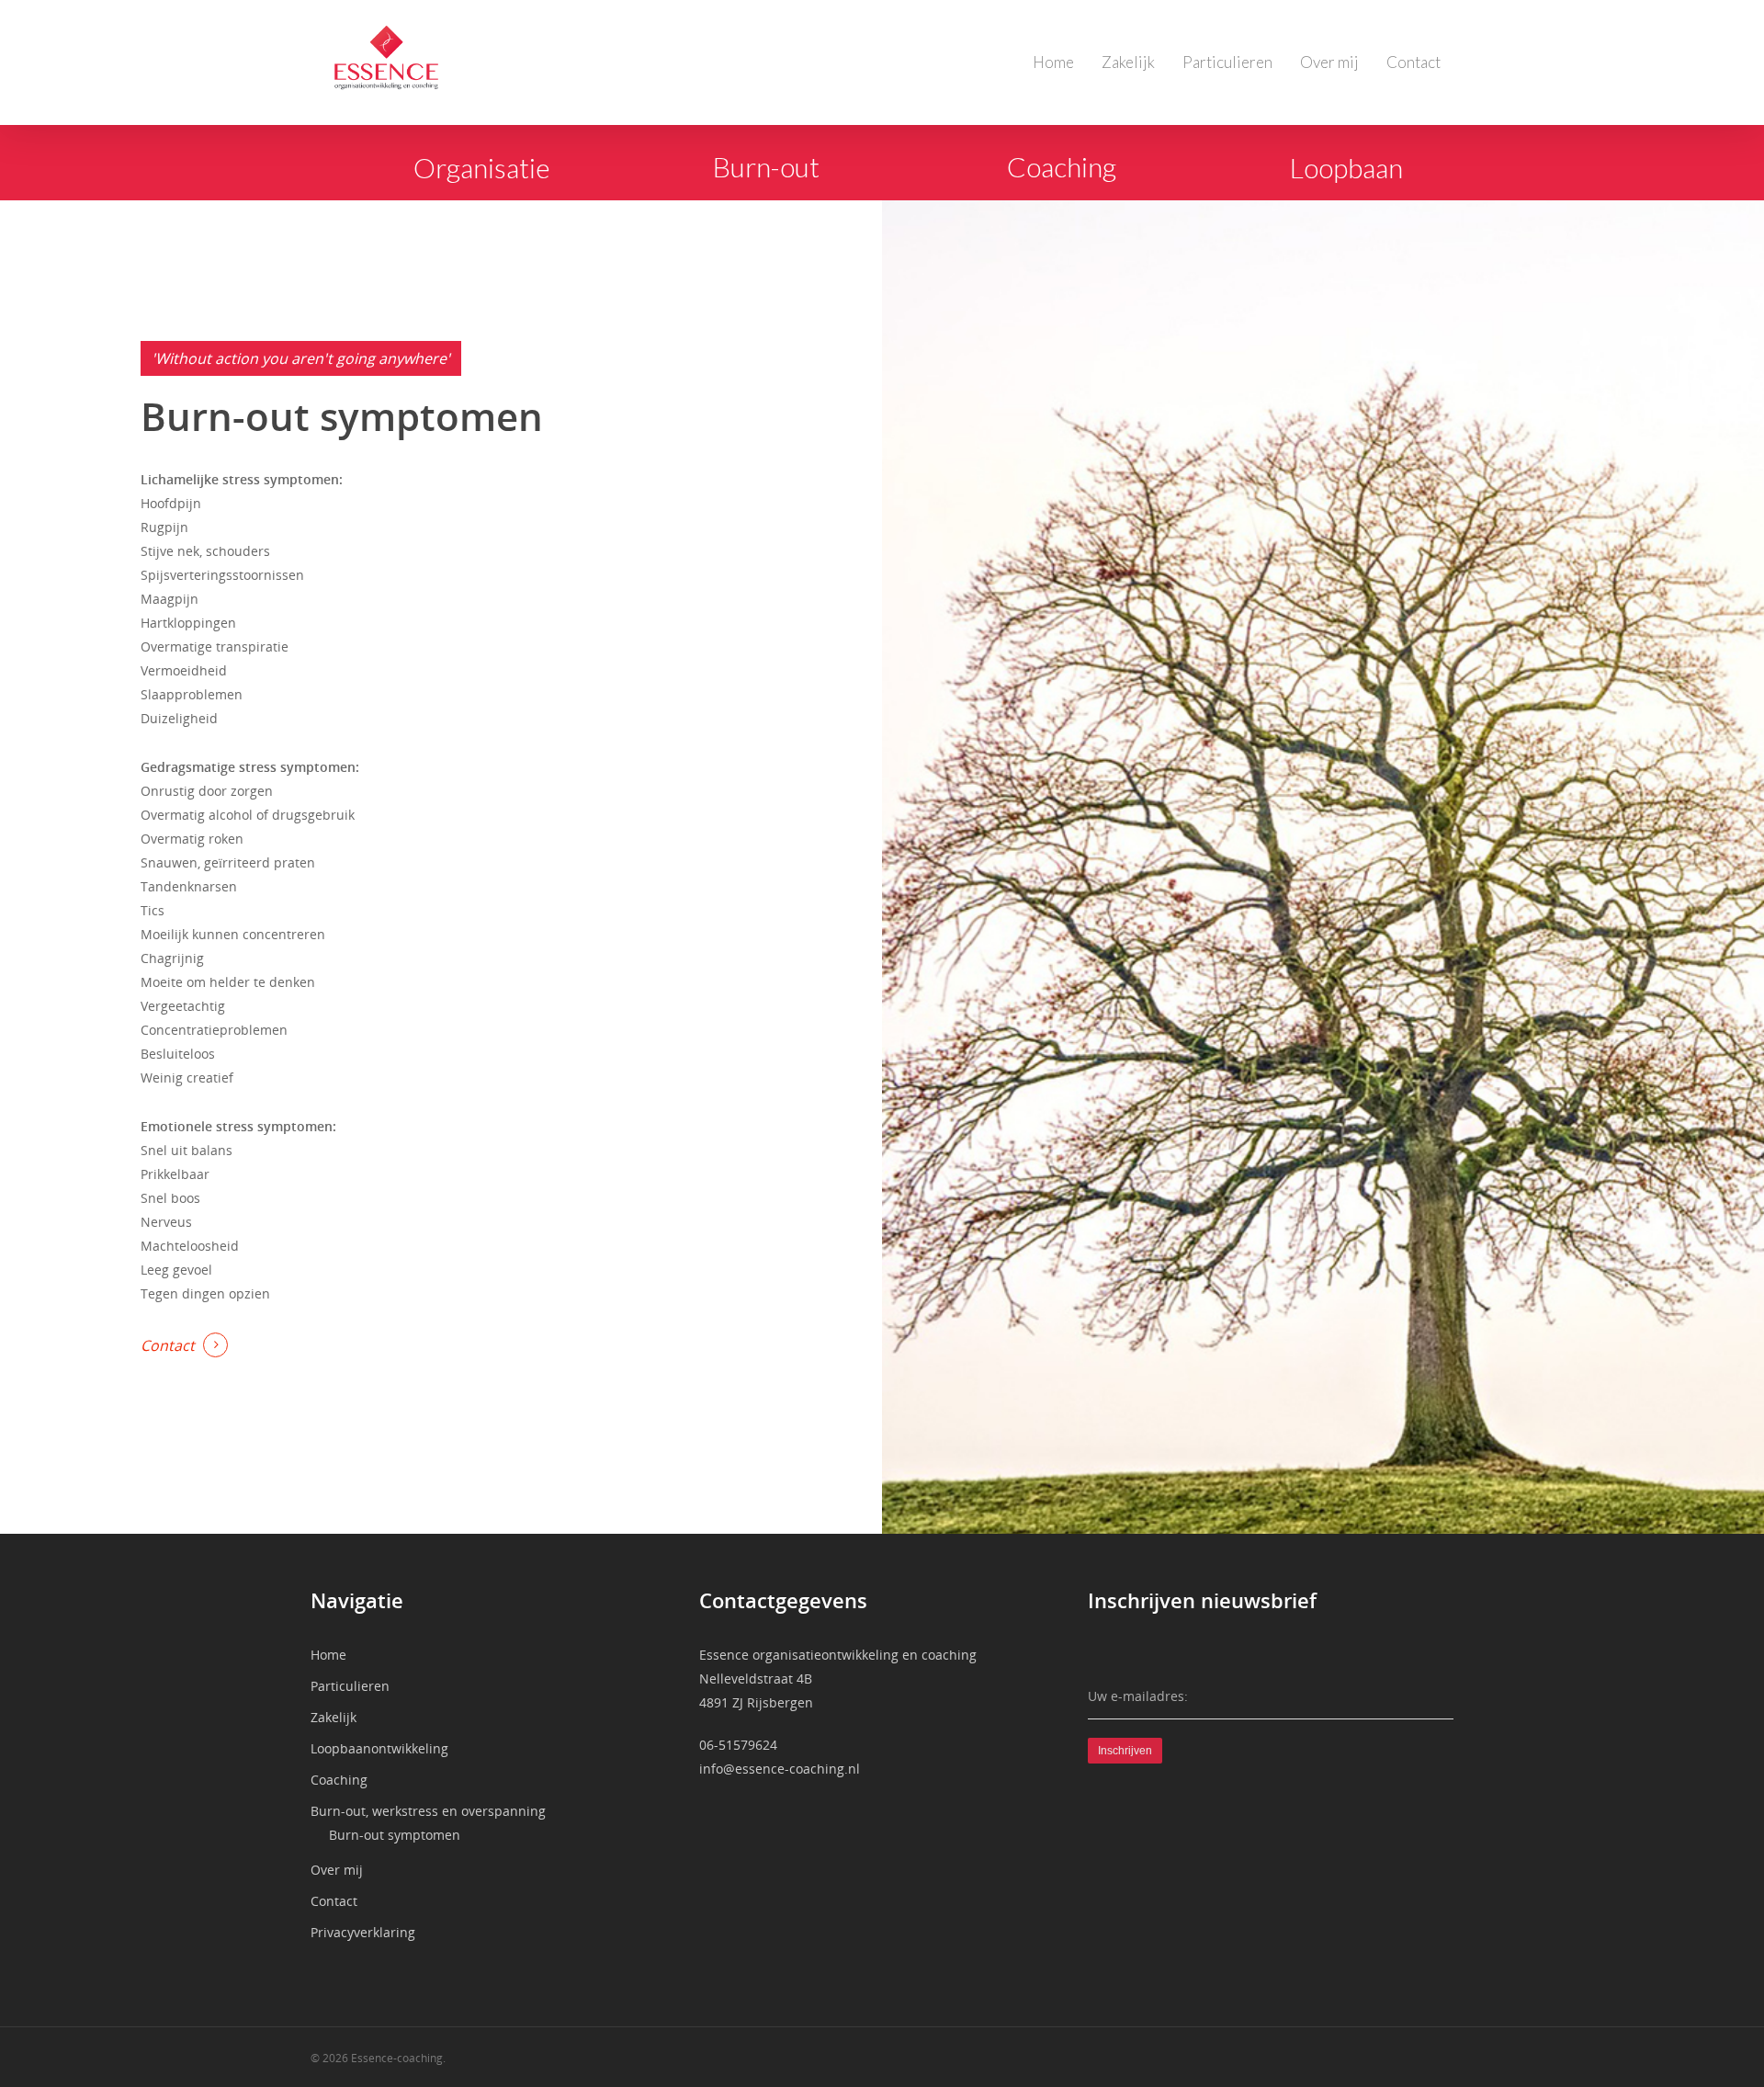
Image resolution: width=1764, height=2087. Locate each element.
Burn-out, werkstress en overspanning (428, 1811)
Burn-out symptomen (395, 1835)
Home (1053, 62)
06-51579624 (738, 1745)
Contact (1413, 62)
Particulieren (1227, 62)
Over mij (1329, 62)
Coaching (339, 1780)
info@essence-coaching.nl (780, 1769)
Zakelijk (1128, 62)
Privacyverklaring (363, 1932)
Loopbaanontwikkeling (379, 1748)
